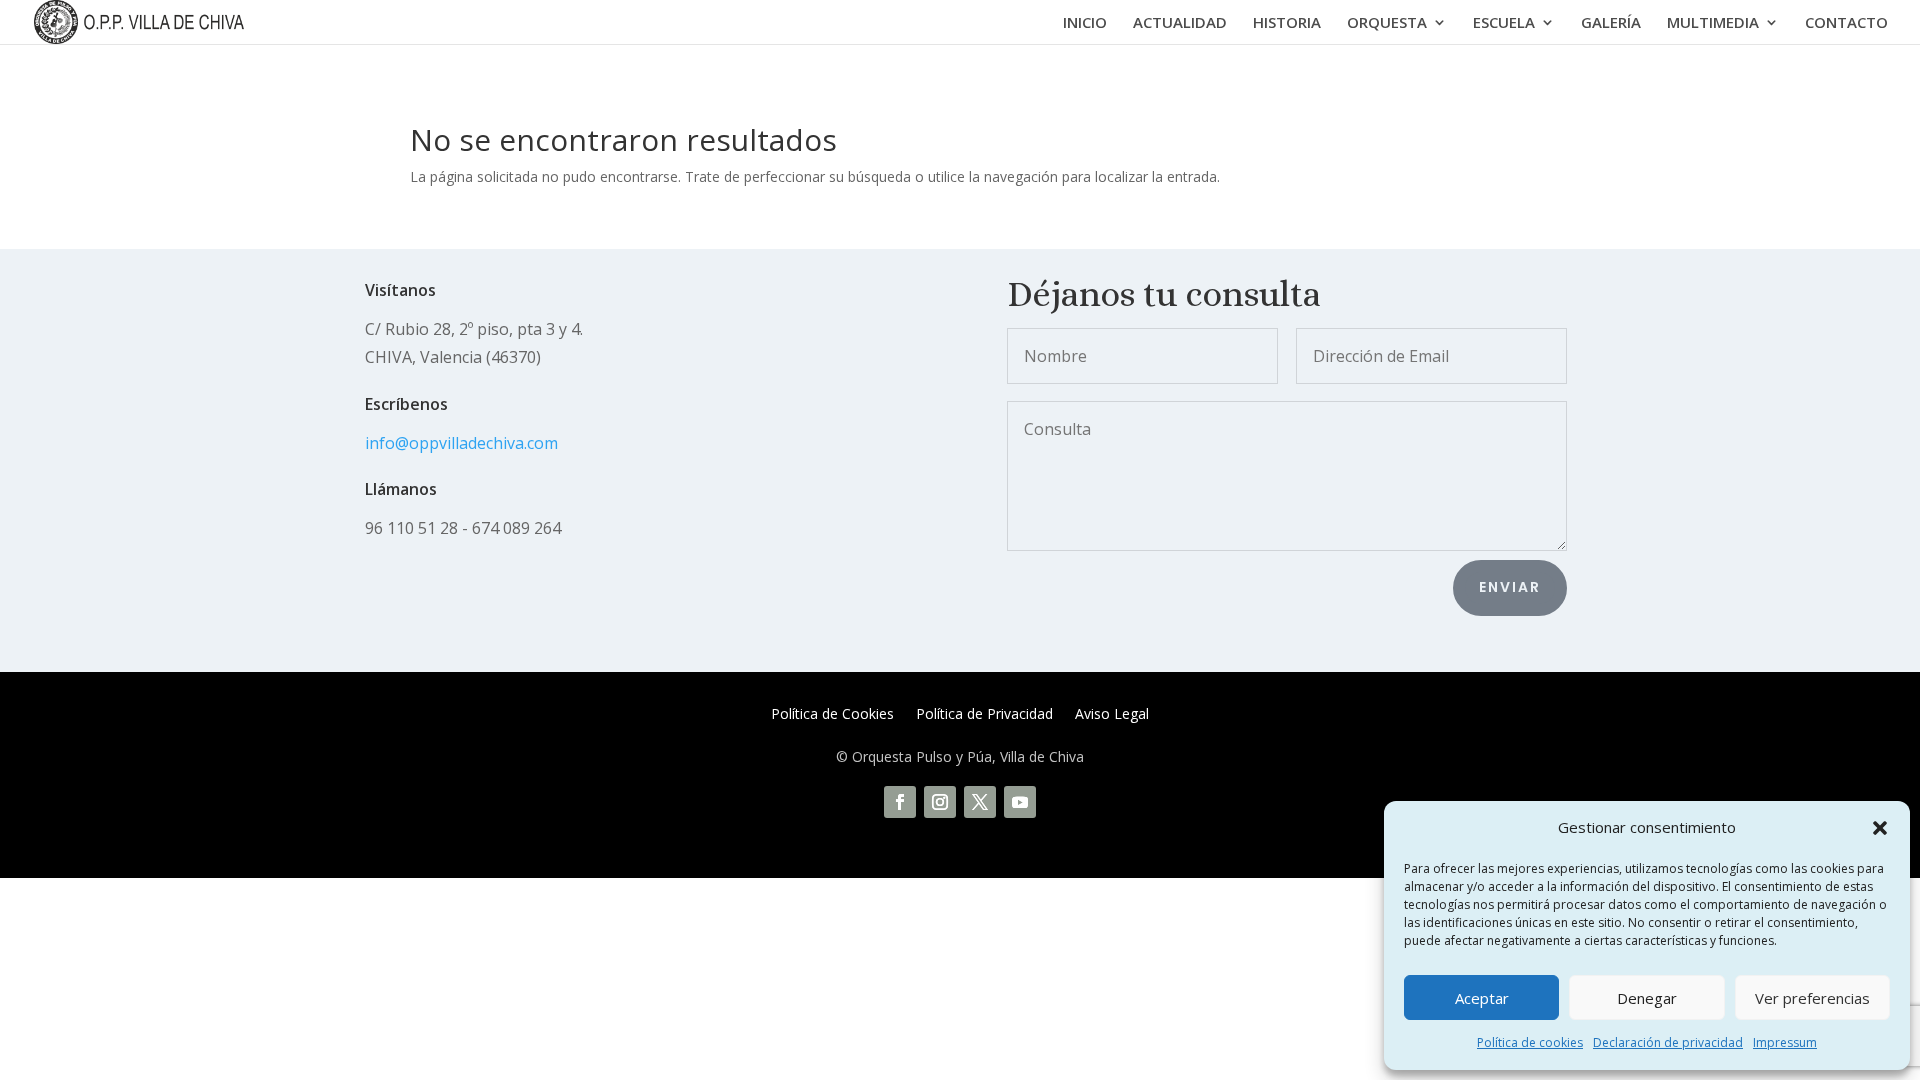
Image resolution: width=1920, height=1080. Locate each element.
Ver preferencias (1812, 998)
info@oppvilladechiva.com (461, 443)
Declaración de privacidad (1668, 1042)
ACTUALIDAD (1180, 23)
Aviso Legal (1112, 715)
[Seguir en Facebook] (900, 802)
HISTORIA (1287, 23)
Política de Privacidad (984, 715)
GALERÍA (1611, 23)
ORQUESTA (1387, 23)
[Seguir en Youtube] (1020, 802)
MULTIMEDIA (1713, 23)
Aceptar (1482, 998)
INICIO (1085, 23)
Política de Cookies (832, 715)
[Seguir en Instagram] (940, 802)
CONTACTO (1846, 23)
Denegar (1647, 998)
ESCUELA (1504, 23)
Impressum (1785, 1042)
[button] (1880, 828)
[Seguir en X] (980, 802)
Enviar (1510, 587)
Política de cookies (1530, 1042)
